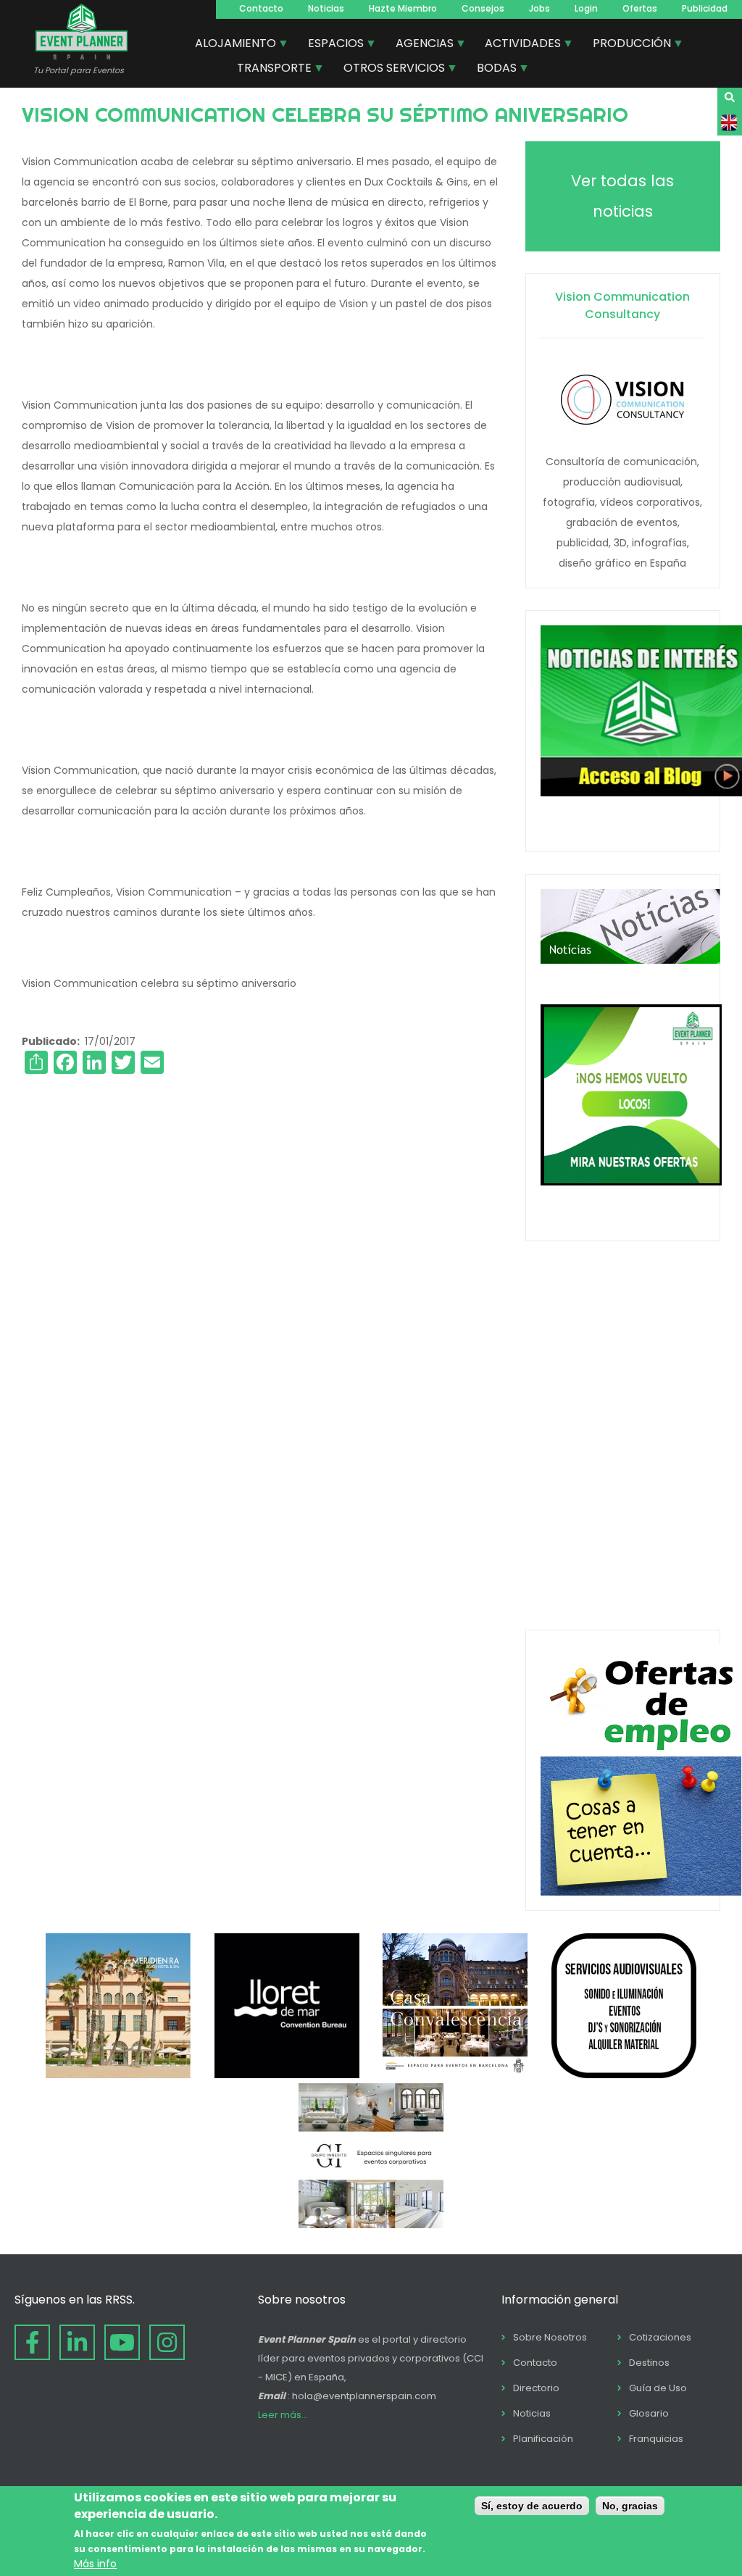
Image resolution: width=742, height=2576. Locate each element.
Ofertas (640, 8)
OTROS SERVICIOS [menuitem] (389, 70)
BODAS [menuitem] (491, 70)
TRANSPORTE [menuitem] (269, 70)
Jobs (539, 8)
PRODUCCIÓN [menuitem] (626, 45)
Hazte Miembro (403, 8)
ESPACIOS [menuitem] (330, 45)
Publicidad (705, 8)
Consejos (483, 8)
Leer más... (283, 2415)
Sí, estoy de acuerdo (532, 2506)
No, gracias (630, 2506)
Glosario (649, 2413)
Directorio (536, 2388)
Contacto (261, 8)
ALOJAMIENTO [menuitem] (230, 45)
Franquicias (656, 2439)
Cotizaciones (660, 2337)
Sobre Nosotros (550, 2337)
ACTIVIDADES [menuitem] (517, 45)
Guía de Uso (658, 2388)
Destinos (649, 2363)
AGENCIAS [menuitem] (419, 45)
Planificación (543, 2439)
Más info (95, 2564)
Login (586, 8)
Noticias (326, 8)
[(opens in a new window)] (118, 2075)
